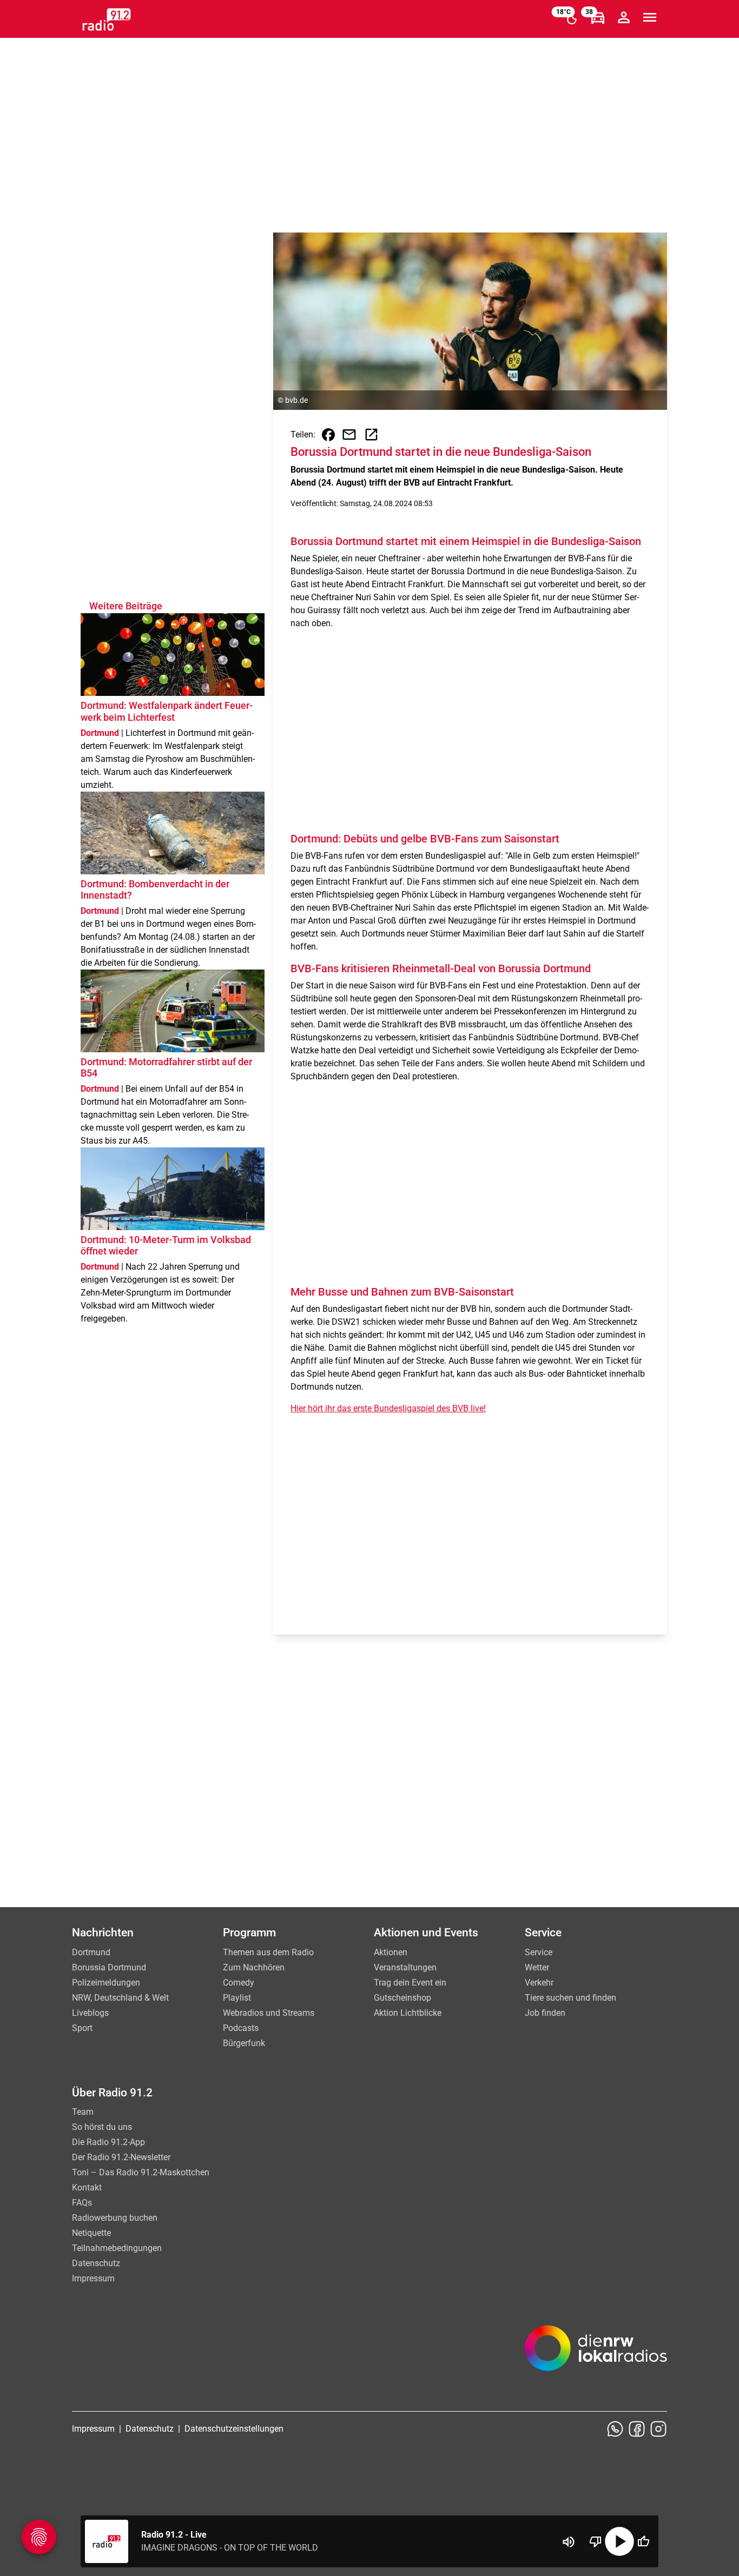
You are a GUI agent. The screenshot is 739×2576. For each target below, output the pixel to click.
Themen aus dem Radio (268, 1952)
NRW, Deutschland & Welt (120, 1998)
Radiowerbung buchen (115, 2218)
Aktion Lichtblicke (408, 2013)
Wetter (537, 1967)
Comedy (239, 1983)
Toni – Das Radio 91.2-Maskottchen (141, 2172)
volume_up (569, 2542)
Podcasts (241, 2028)
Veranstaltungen (405, 1967)
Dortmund (91, 1952)
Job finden (545, 2013)
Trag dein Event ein (410, 1983)
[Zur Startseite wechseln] (107, 19)
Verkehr (539, 1983)
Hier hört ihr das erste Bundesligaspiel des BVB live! (388, 1408)
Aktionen (391, 1952)
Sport (82, 2028)
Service (539, 1952)
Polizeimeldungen (106, 1983)
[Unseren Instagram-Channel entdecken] (658, 2429)
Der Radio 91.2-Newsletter (121, 2157)
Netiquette (91, 2233)
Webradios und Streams (269, 2013)
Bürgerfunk (244, 2043)
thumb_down (596, 2541)
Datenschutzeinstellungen (234, 2429)
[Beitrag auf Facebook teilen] (328, 435)
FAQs (82, 2203)
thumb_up (643, 2541)
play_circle (619, 2541)
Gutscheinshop (403, 1998)
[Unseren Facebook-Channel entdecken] (637, 2429)
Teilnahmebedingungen (117, 2248)
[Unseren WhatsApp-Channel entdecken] (615, 2429)
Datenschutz (96, 2263)
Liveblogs (90, 2013)
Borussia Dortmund (109, 1967)
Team (83, 2112)
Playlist (237, 1998)
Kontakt (87, 2187)
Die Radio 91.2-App (108, 2142)
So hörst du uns (102, 2127)
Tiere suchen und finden (570, 1998)
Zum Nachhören (254, 1967)
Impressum (93, 2278)
